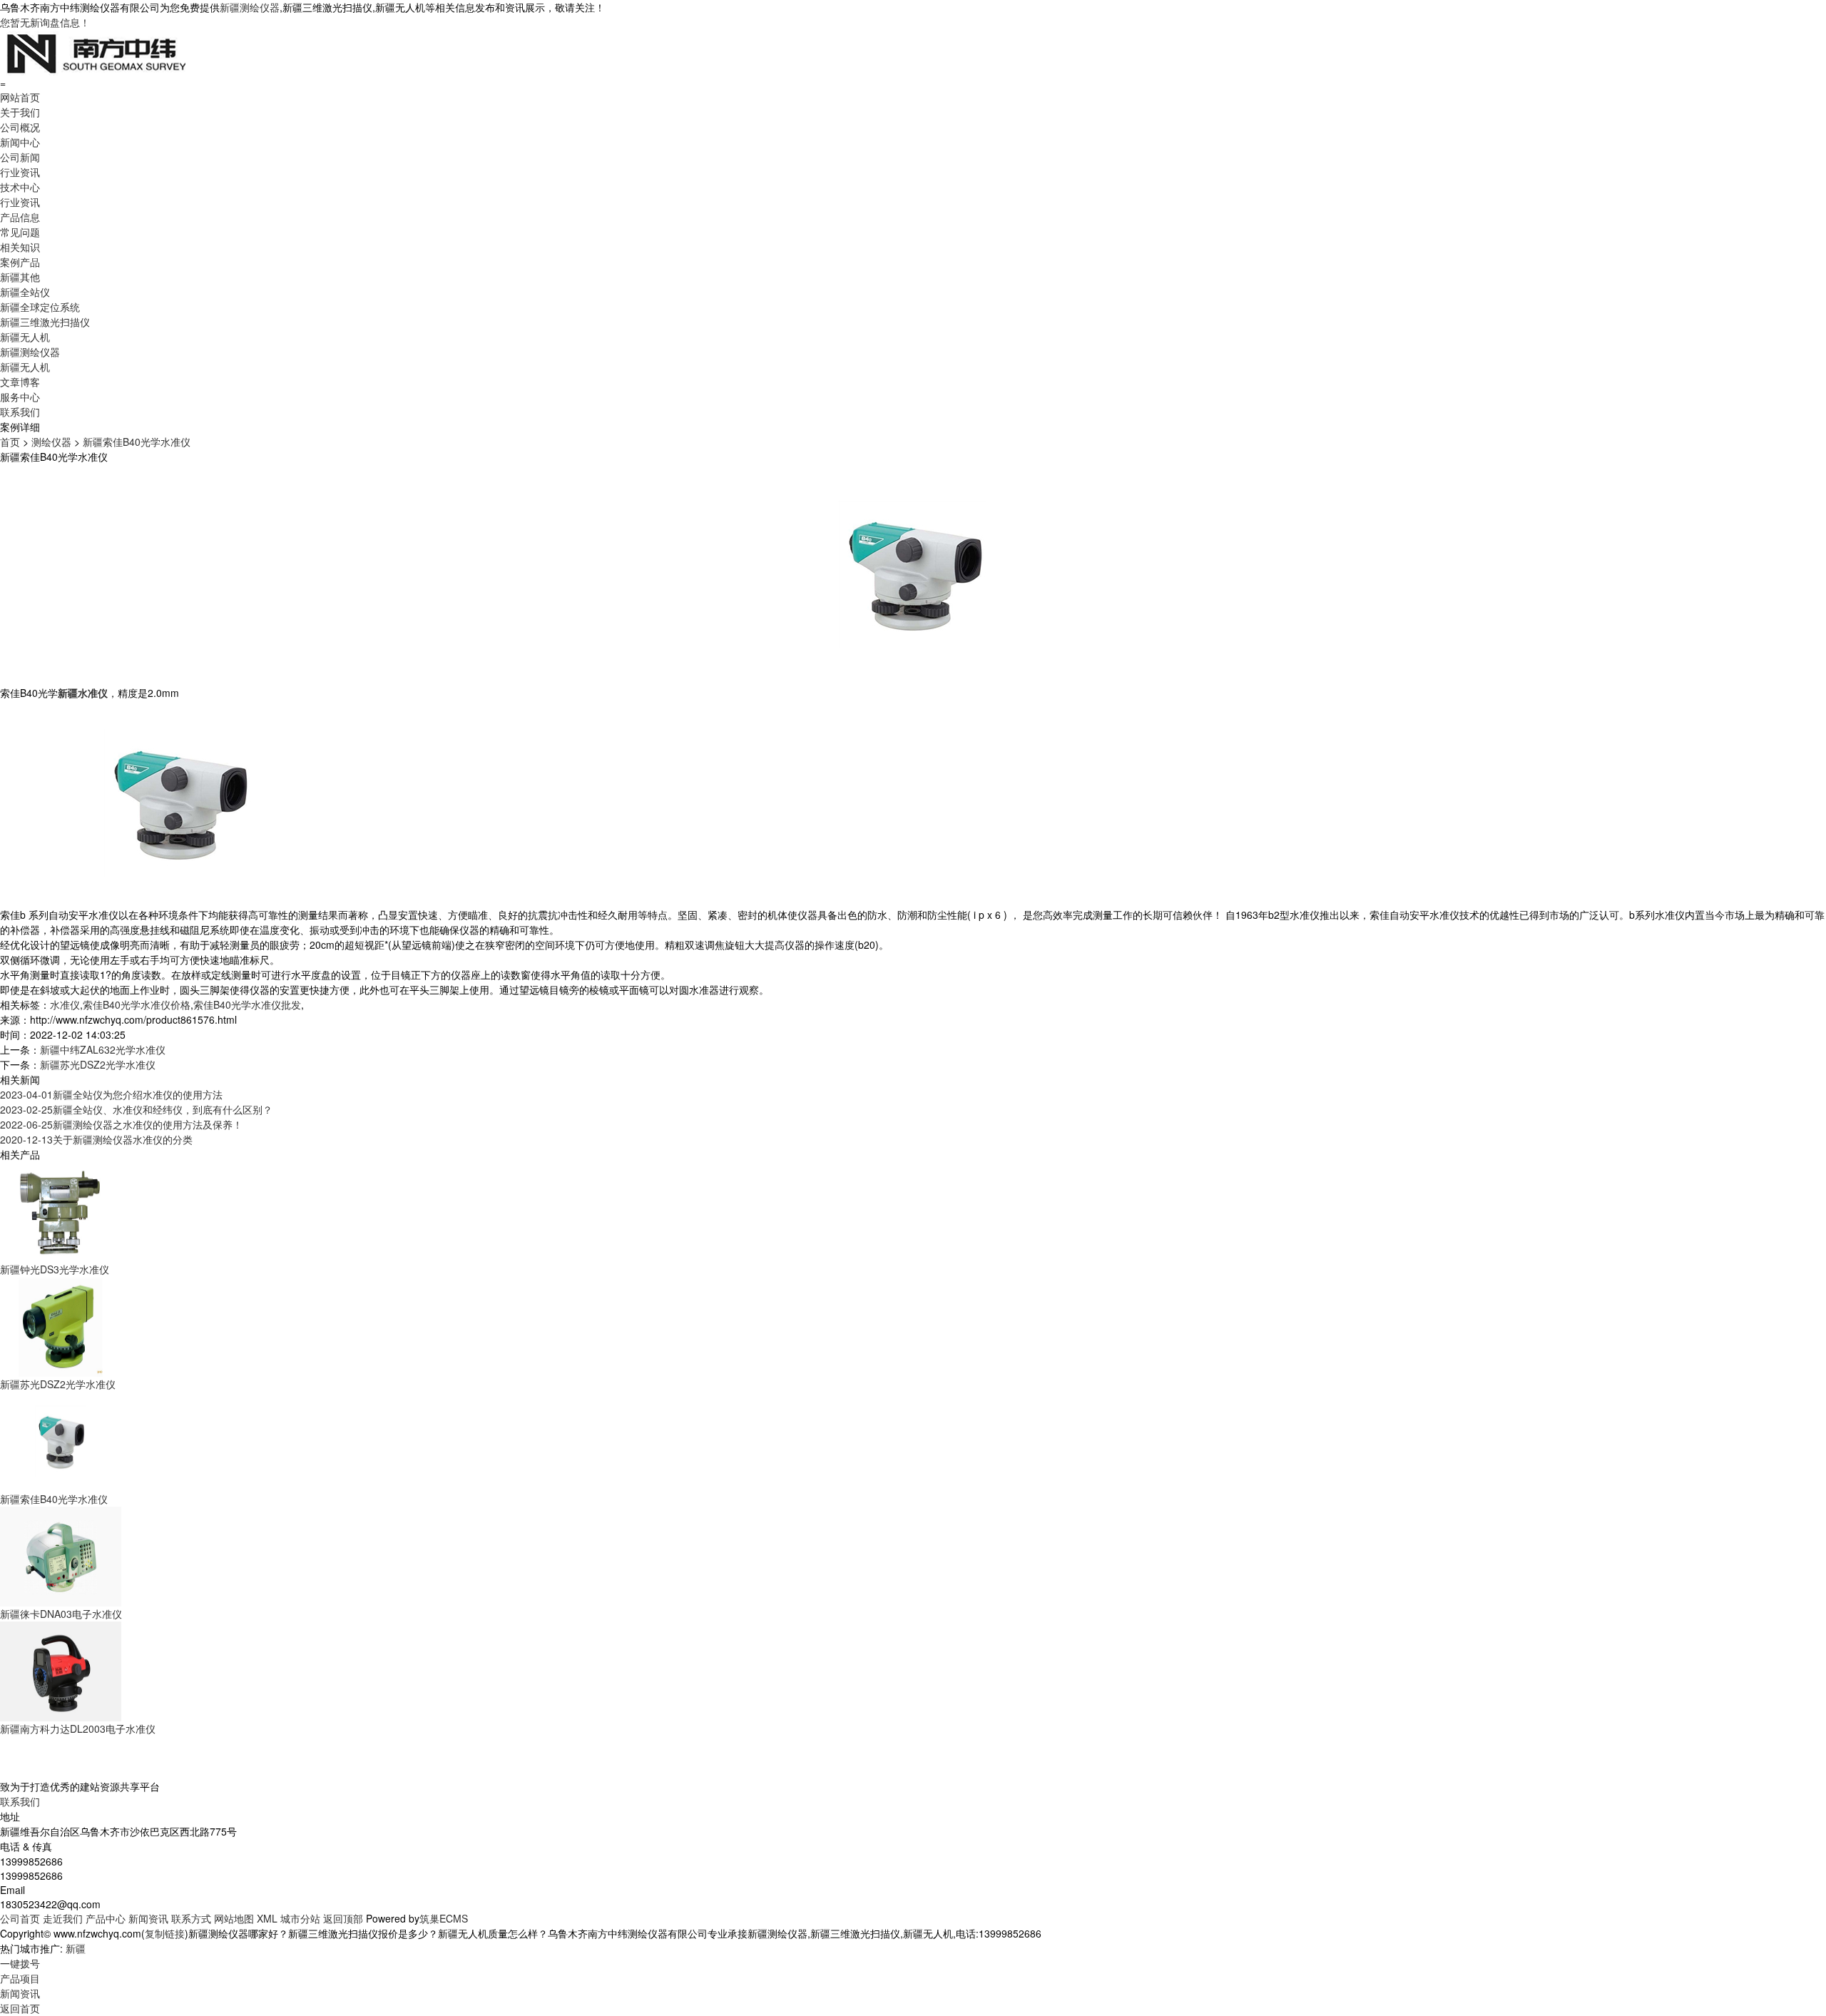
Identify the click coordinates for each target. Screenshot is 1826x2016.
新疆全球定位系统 (40, 307)
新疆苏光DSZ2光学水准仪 (98, 1064)
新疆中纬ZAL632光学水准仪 (103, 1049)
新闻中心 (20, 142)
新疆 (76, 1948)
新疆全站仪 (25, 292)
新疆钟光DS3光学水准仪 (55, 1269)
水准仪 (65, 1004)
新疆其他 (20, 277)
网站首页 (20, 97)
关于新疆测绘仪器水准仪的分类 (96, 1139)
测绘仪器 (51, 442)
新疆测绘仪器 (250, 7)
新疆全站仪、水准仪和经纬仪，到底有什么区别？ (136, 1109)
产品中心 (106, 1918)
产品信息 (20, 217)
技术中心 (20, 187)
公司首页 (20, 1918)
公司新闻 (20, 157)
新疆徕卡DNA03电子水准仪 (61, 1614)
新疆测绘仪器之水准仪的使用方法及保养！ (121, 1124)
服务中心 (20, 397)
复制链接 (165, 1933)
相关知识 (20, 247)
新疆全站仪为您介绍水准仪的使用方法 (111, 1094)
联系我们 (20, 412)
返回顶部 (343, 1918)
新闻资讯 (148, 1918)
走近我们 (63, 1918)
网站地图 (234, 1918)
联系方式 (191, 1918)
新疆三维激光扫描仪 (45, 322)
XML (267, 1918)
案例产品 (20, 262)
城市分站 (300, 1918)
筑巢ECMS (444, 1918)
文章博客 (20, 382)
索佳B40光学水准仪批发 (247, 1004)
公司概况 (20, 127)
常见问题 (20, 232)
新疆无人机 (25, 337)
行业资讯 (20, 172)
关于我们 (20, 112)
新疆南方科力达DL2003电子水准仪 (78, 1729)
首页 (10, 442)
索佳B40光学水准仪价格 (137, 1004)
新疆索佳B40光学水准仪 (137, 442)
